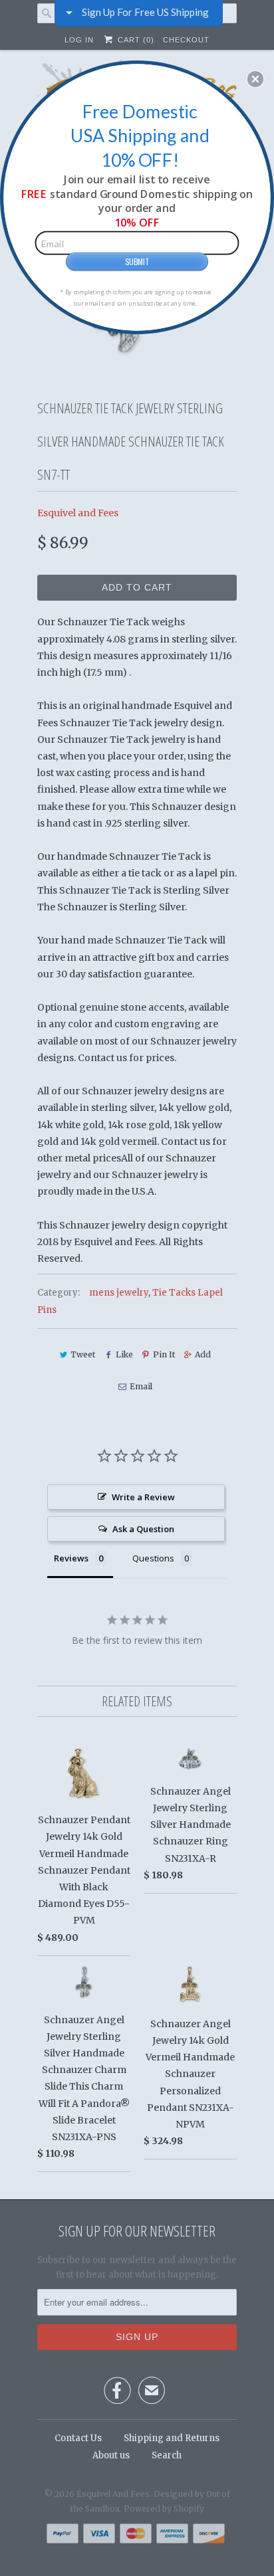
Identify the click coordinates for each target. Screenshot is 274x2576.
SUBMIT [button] (137, 261)
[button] (255, 79)
